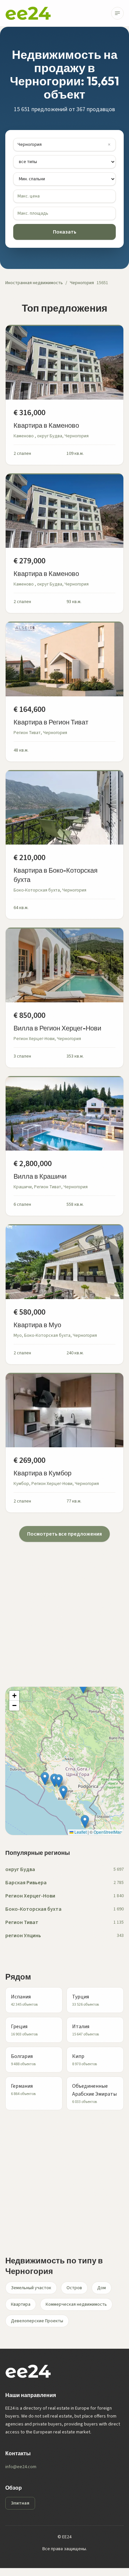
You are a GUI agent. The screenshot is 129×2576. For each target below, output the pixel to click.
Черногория (82, 283)
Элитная (20, 2503)
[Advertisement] (64, 1606)
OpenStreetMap (108, 1832)
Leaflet (80, 1832)
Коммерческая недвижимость (76, 2304)
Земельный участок (31, 2288)
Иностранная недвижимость (34, 283)
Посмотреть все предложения (64, 1534)
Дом (102, 2288)
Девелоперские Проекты (37, 2321)
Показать (65, 232)
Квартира (21, 2304)
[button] (63, 1792)
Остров (74, 2288)
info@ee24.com (21, 2467)
